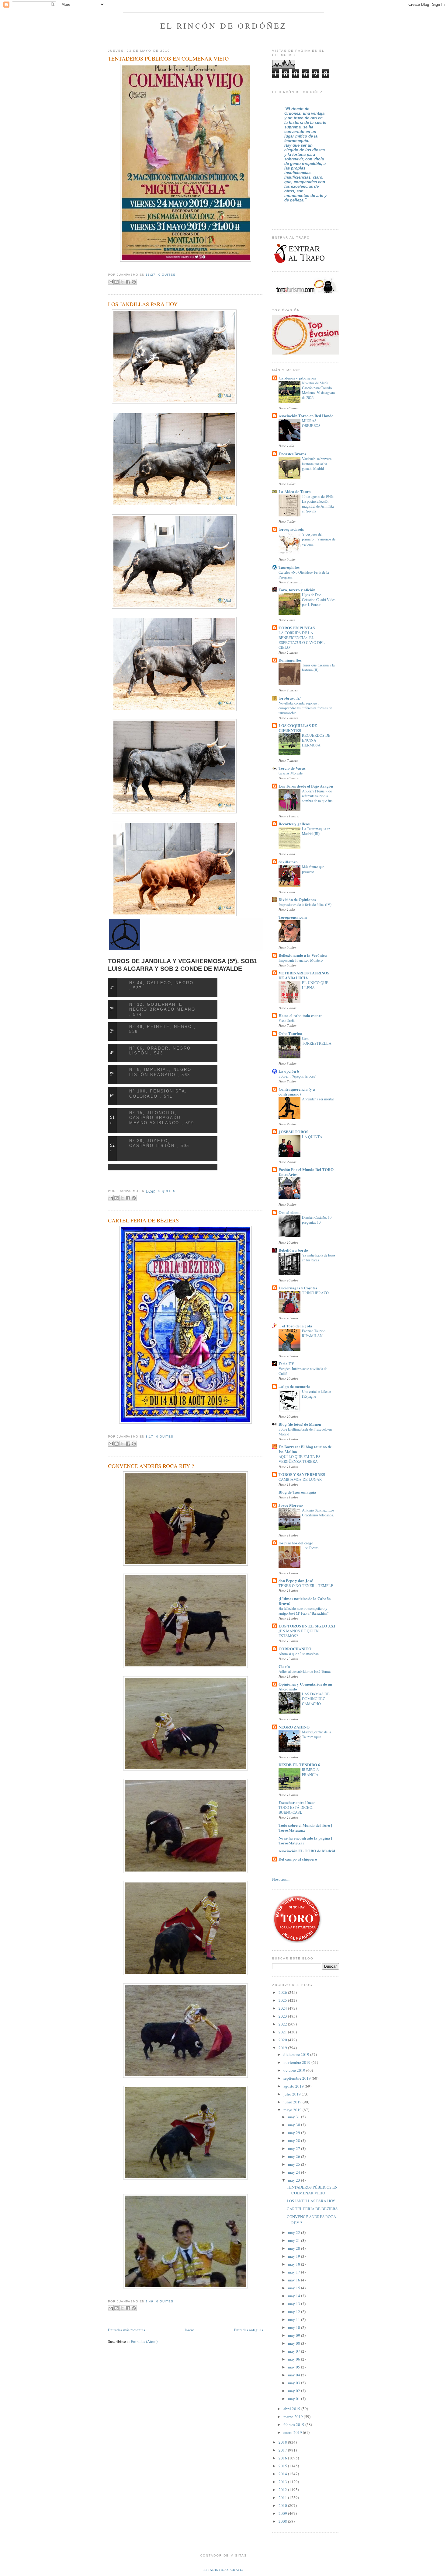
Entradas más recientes (126, 2330)
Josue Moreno (291, 1505)
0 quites (167, 275)
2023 (283, 2016)
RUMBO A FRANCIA (310, 1772)
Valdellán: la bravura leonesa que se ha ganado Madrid (317, 463)
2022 (283, 2024)
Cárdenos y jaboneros (297, 378)
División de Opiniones (297, 899)
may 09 (295, 2335)
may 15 (295, 2288)
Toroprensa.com (293, 917)
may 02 (295, 2391)
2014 (283, 2474)
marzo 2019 (294, 2417)
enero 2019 (293, 2432)
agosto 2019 (294, 2086)
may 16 (295, 2280)
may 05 (295, 2367)
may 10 (295, 2327)
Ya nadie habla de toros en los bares (319, 1257)
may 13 (295, 2304)
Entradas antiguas (248, 2330)
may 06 (295, 2359)
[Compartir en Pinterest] (134, 282)
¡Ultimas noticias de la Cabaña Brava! (305, 1601)
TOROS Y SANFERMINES (302, 1474)
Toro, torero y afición (297, 590)
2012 (283, 2490)
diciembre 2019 (297, 2054)
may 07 (295, 2351)
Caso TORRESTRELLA (317, 1041)
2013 (283, 2482)
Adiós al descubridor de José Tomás (305, 1671)
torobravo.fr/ (290, 698)
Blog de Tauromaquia (297, 1492)
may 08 (295, 2343)
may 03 (295, 2383)
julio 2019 (293, 2094)
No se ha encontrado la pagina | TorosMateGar (305, 1840)
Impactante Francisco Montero (301, 960)
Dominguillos (290, 660)
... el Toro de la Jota (295, 1326)
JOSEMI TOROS (293, 1132)
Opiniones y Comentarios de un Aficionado (305, 1686)
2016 (283, 2458)
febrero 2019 (294, 2424)
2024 (283, 2008)
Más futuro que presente (313, 869)
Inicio (189, 2330)
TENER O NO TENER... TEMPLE (306, 1585)
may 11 (295, 2319)
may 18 (295, 2264)
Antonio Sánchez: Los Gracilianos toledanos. (318, 1512)
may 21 (295, 2240)
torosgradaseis (291, 529)
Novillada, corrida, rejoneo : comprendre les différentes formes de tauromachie (305, 708)
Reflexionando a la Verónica (303, 955)
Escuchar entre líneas (297, 1802)
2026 (283, 1992)
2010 (283, 2505)
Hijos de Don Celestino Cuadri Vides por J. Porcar (319, 599)
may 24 (295, 2172)
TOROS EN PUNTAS (297, 628)
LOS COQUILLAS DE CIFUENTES (298, 728)
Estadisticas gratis (223, 2570)
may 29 (295, 2133)
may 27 (295, 2148)
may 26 (295, 2156)
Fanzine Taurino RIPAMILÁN (314, 1333)
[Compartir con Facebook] (128, 282)
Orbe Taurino (290, 1033)
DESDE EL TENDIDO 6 (299, 1765)
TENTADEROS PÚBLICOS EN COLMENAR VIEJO (168, 58)
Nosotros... (281, 1879)
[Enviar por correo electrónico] (111, 282)
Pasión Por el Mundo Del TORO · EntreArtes (307, 1172)
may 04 (295, 2375)
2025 (283, 2000)
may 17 (295, 2272)
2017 (283, 2450)
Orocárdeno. (289, 1212)
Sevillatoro (288, 862)
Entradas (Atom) (144, 2341)
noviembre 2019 (297, 2062)
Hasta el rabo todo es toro (301, 1015)
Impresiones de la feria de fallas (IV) (305, 904)
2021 (283, 2032)
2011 (283, 2497)
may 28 (295, 2141)
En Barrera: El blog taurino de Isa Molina (305, 1449)
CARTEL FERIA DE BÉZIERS (143, 1220)
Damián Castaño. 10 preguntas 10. (317, 1220)
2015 (283, 2466)
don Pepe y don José (296, 1580)
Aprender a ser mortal (318, 1099)
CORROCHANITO (295, 1649)
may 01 (295, 2399)
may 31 (295, 2117)
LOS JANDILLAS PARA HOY (143, 304)
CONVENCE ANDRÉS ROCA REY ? (151, 1466)
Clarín (284, 1666)
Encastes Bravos (292, 454)
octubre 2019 (295, 2070)
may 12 (295, 2312)
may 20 (295, 2248)
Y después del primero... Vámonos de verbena (319, 539)
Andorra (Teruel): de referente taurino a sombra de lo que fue (317, 796)
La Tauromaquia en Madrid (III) (316, 831)
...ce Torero (310, 1548)
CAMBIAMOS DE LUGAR (300, 1479)
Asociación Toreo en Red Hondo (306, 416)
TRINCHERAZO (315, 1293)
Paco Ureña (287, 1020)
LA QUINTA (312, 1137)
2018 (283, 2442)
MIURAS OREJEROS (311, 423)
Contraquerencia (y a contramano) (297, 1091)
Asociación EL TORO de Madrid (307, 1851)
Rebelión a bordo (293, 1250)
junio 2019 (293, 2102)
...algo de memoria (295, 1386)
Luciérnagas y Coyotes (298, 1288)
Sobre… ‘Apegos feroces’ (297, 1076)
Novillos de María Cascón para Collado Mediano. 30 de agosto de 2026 (318, 390)
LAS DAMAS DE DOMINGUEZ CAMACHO (316, 1699)
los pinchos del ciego (296, 1543)
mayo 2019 (293, 2110)
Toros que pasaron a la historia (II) (318, 667)
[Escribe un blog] (116, 282)
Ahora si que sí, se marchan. (299, 1654)
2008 (283, 2521)
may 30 (295, 2125)
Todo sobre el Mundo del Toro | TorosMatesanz (305, 1828)
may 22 (295, 2232)
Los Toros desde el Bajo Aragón (306, 786)
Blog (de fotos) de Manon (300, 1424)
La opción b (289, 1071)
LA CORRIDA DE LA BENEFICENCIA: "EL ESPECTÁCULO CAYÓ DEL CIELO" (302, 640)
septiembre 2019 (298, 2078)
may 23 (295, 2180)
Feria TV (286, 1363)
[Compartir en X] (122, 282)
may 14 (295, 2296)
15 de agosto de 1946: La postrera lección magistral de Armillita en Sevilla (318, 504)
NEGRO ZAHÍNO (294, 1727)
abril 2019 (292, 2409)
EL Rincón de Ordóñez (224, 26)
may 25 (295, 2164)
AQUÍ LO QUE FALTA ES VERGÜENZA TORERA (300, 1459)
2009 (283, 2513)
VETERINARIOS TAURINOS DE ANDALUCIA (304, 975)
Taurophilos (289, 567)
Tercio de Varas (292, 768)
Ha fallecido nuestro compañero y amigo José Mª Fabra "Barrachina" (304, 1611)
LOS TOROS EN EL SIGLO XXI (307, 1626)
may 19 (295, 2256)
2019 (283, 2048)
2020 (283, 2040)
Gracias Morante (291, 773)
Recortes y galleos (294, 824)
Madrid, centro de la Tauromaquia (316, 1734)
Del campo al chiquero (298, 1859)
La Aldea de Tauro (295, 491)
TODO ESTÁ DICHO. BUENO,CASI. (296, 1810)
